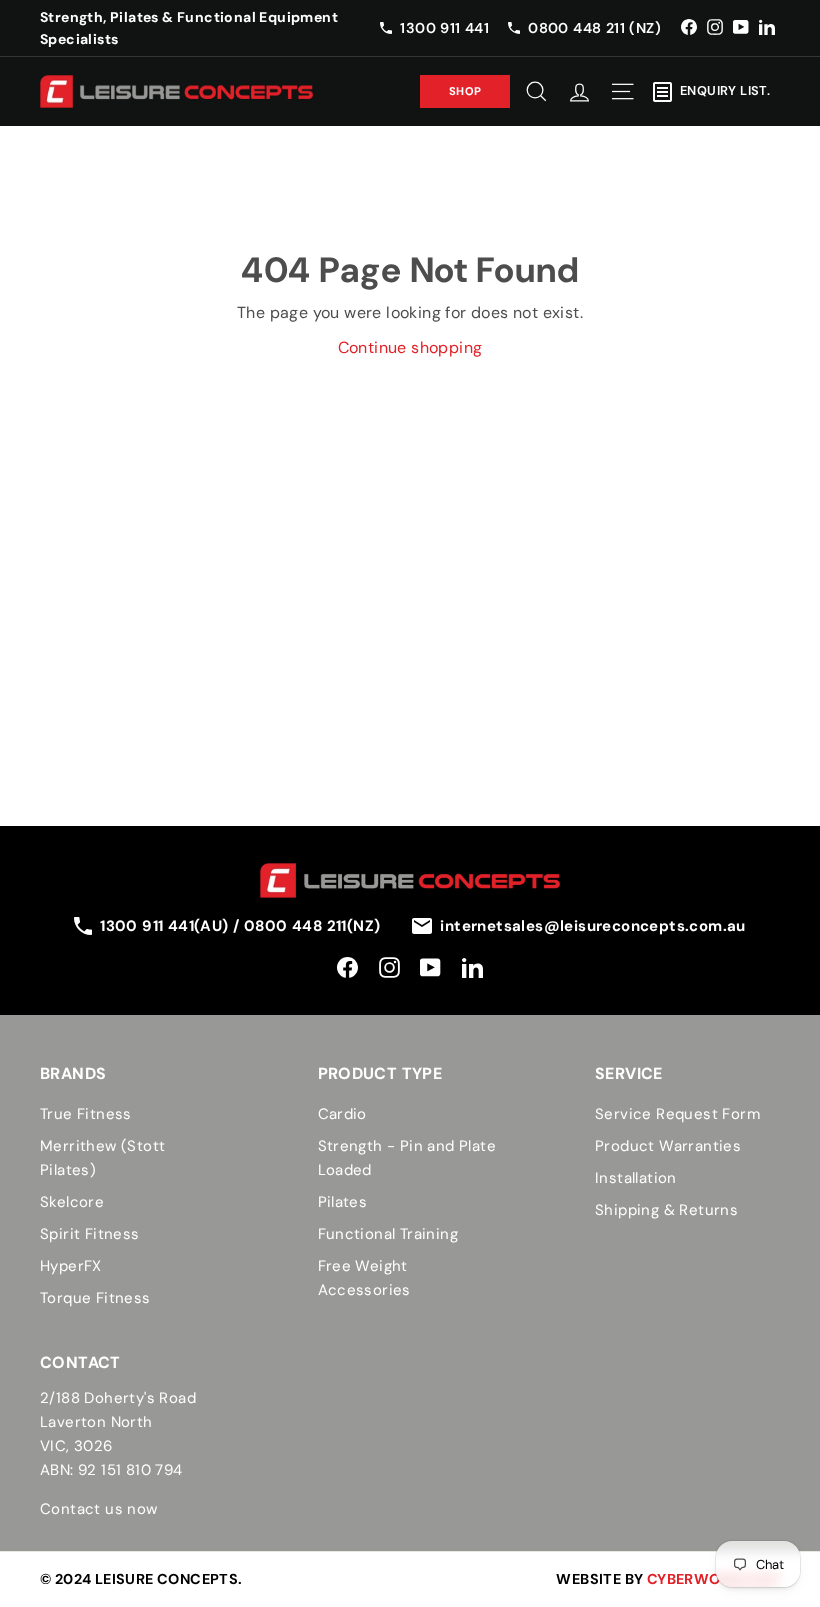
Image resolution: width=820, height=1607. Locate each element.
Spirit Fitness (90, 1234)
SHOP (465, 91)
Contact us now (99, 1509)
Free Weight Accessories (364, 1278)
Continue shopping (410, 347)
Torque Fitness (95, 1298)
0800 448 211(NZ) (312, 926)
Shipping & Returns (666, 1210)
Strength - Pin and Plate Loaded (407, 1158)
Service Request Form (677, 1114)
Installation (636, 1178)
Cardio (342, 1114)
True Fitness (86, 1114)
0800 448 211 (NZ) (594, 28)
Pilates (343, 1202)
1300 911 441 (444, 28)
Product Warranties (668, 1146)
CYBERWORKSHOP (713, 1579)
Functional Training (388, 1234)
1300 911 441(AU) (166, 926)
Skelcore (72, 1202)
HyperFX (71, 1266)
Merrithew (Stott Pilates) (102, 1158)
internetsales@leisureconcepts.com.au (592, 926)
